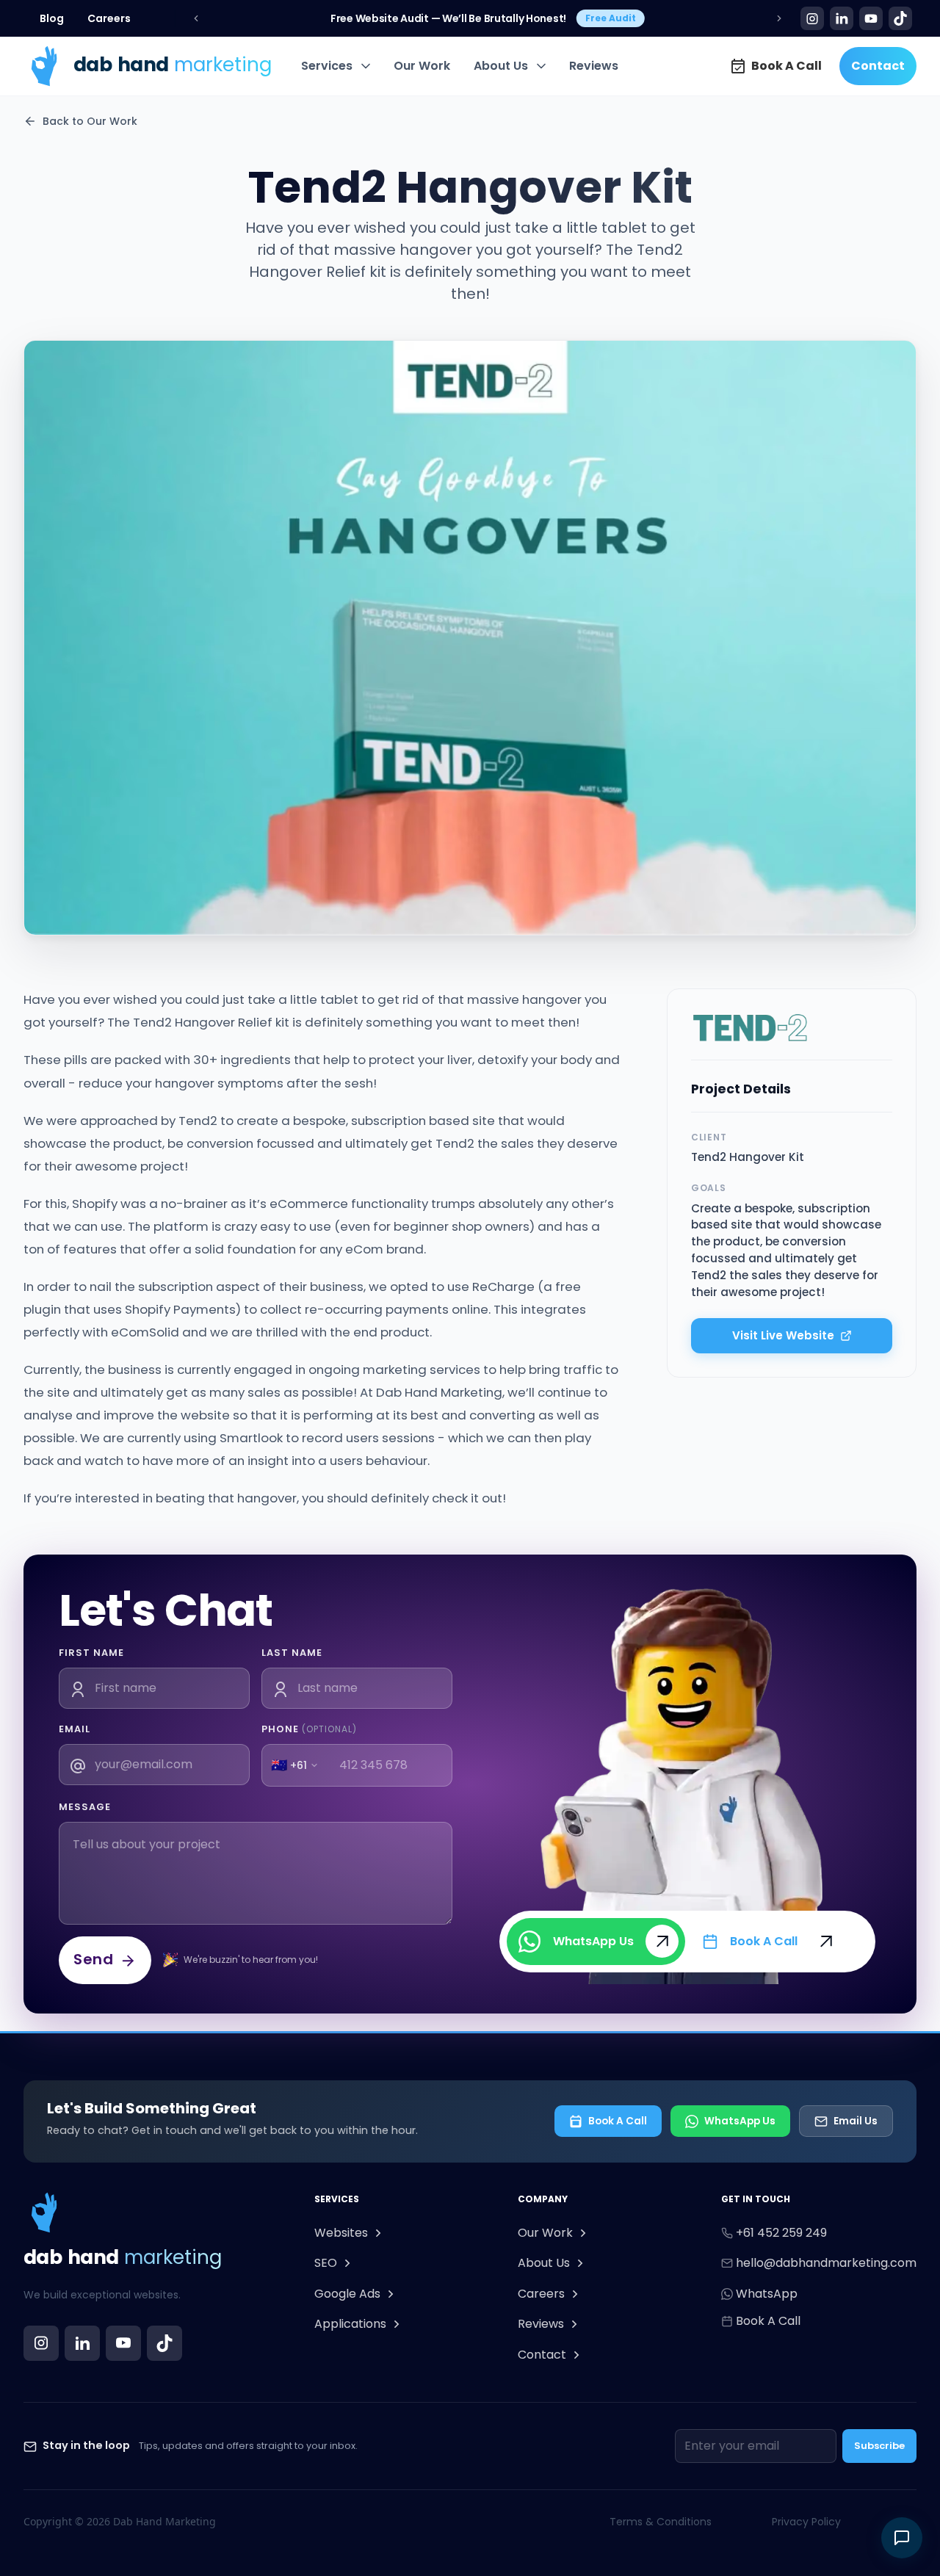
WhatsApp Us (740, 2121)
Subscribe (879, 2446)
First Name (91, 1653)
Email (75, 1729)
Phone (309, 1729)
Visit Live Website (783, 1335)
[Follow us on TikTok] (164, 2343)
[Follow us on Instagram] (41, 2343)
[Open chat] (902, 2538)
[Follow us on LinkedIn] (82, 2343)
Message (85, 1807)
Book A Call (618, 2121)
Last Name (292, 1653)
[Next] (779, 18)
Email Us (856, 2121)
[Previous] (196, 18)
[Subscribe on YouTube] (123, 2343)
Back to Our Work (90, 121)
